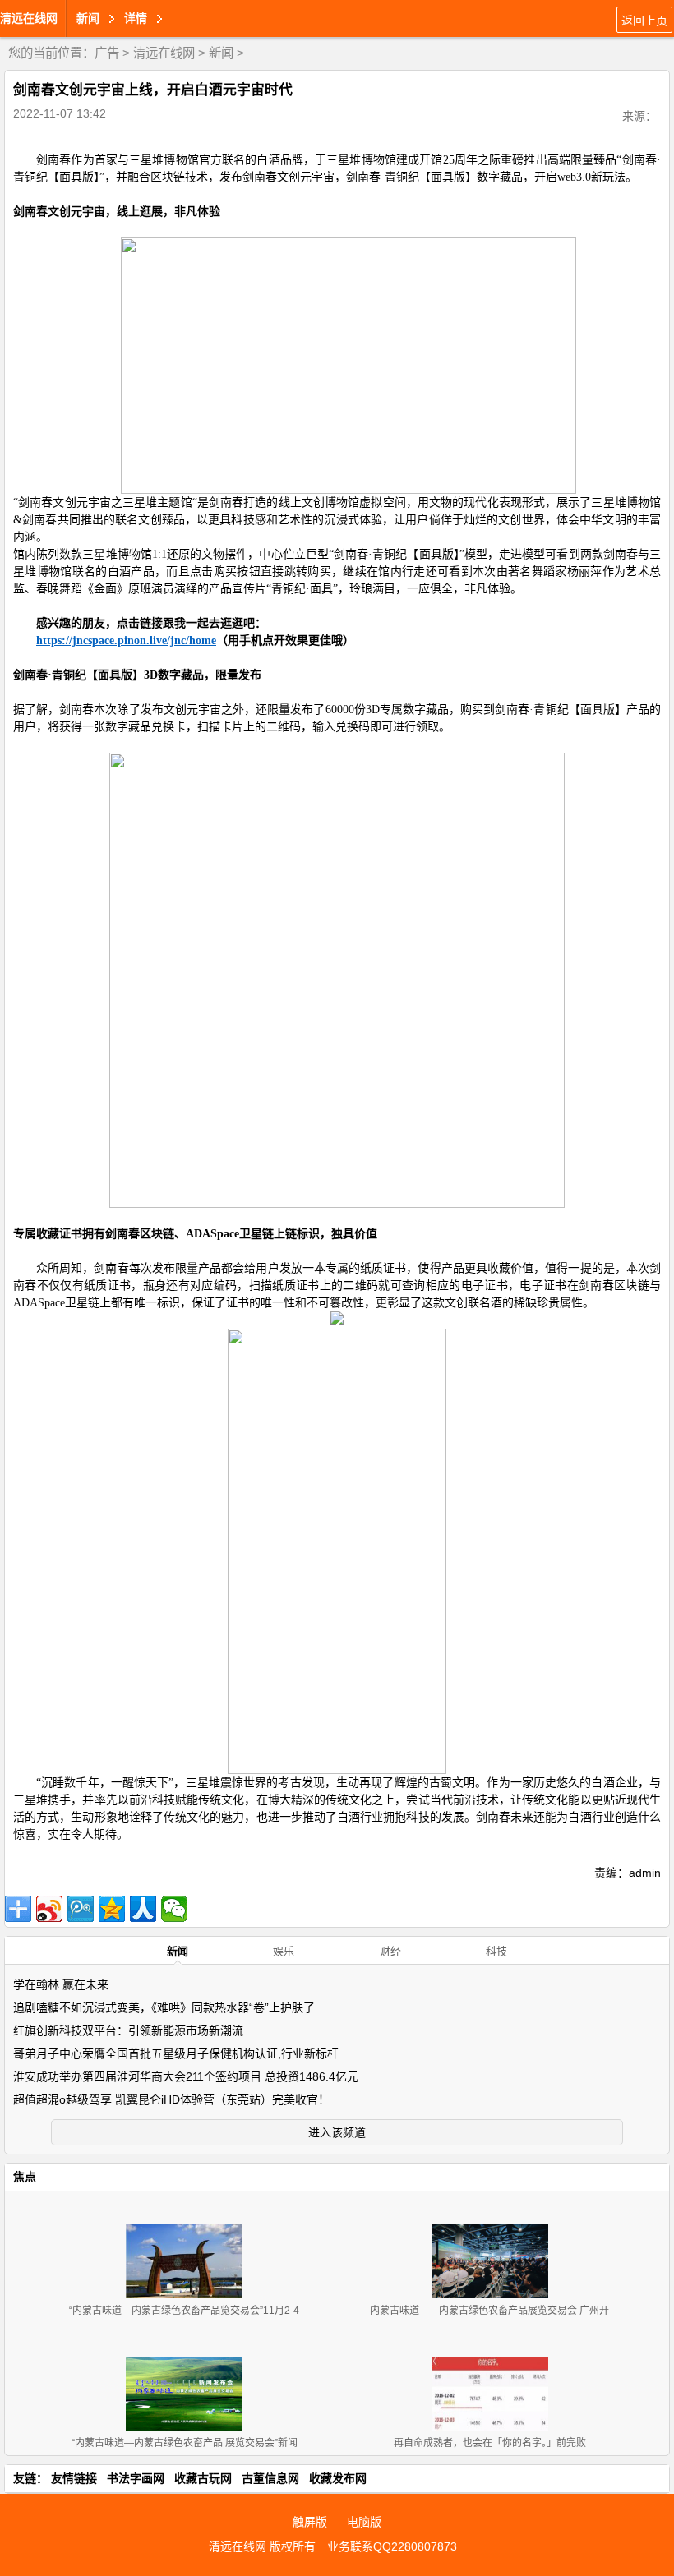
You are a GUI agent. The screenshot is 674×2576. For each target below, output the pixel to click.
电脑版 (364, 2522)
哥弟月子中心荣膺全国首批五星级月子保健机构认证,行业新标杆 (176, 2053)
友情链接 (74, 2478)
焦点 (25, 2177)
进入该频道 (337, 2132)
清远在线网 (29, 18)
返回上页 (644, 21)
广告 (107, 53)
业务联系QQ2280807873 (392, 2546)
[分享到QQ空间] (112, 1909)
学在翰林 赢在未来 (61, 1984)
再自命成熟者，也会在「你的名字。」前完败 (490, 2443)
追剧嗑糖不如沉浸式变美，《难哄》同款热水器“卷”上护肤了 (164, 2007)
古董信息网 (270, 2478)
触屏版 (310, 2522)
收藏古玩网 (203, 2478)
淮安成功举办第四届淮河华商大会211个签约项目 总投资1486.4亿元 (186, 2076)
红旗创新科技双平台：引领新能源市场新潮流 (128, 2030)
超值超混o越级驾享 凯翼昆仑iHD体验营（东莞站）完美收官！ (171, 2099)
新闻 (221, 53)
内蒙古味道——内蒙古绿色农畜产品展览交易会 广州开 (489, 2311)
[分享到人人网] (143, 1909)
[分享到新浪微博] (49, 1909)
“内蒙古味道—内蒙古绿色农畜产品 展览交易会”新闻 (185, 2443)
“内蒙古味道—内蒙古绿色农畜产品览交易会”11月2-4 (184, 2311)
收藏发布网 (338, 2478)
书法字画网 (136, 2478)
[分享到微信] (174, 1909)
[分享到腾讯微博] (81, 1909)
